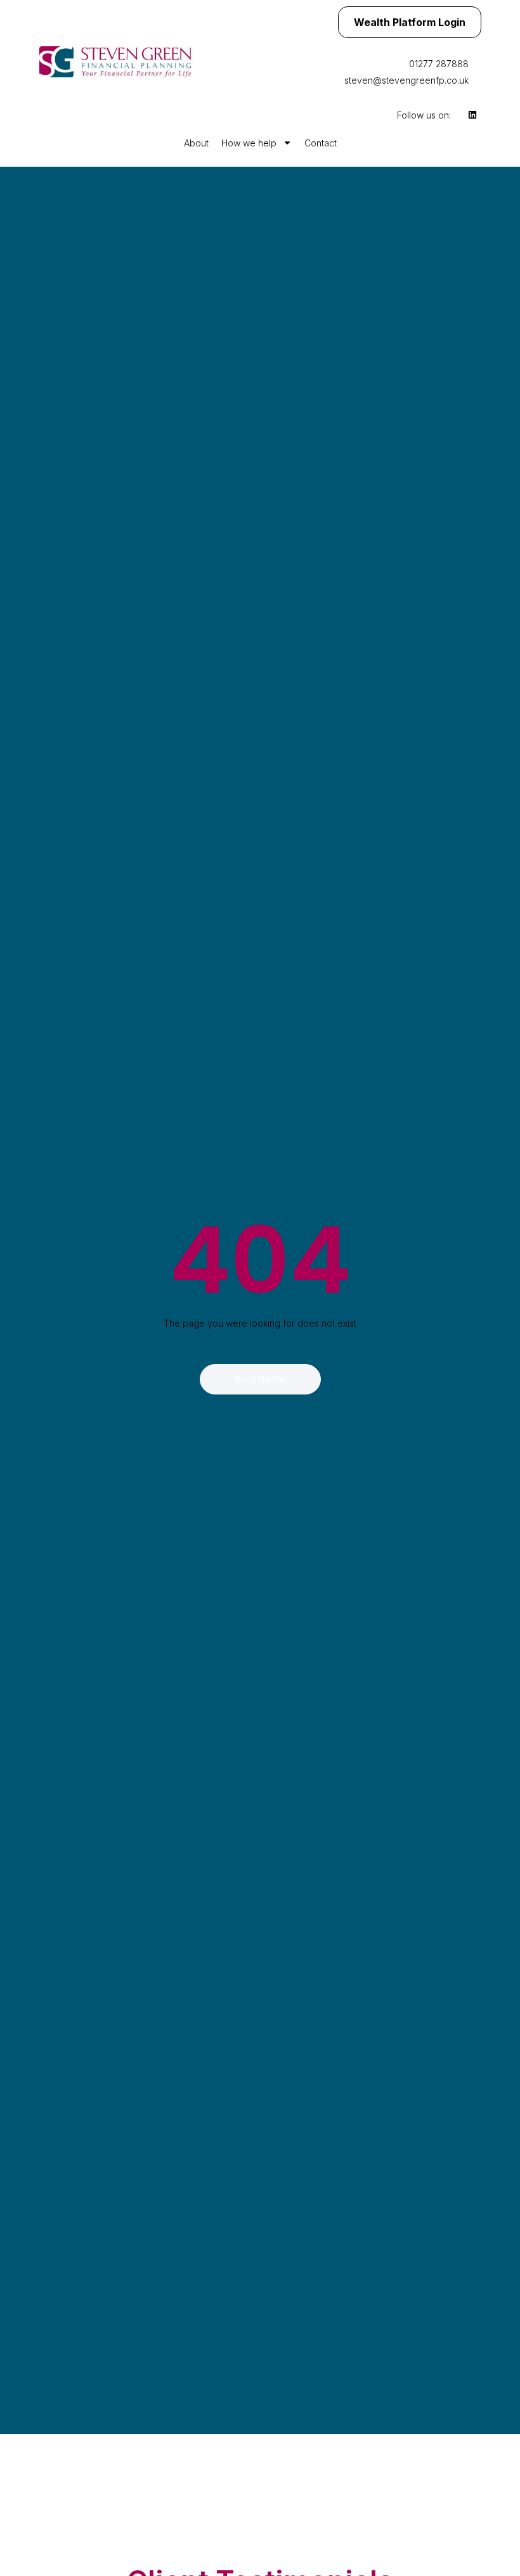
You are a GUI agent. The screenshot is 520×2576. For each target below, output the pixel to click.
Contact (321, 143)
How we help (249, 143)
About (196, 143)
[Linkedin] (472, 115)
